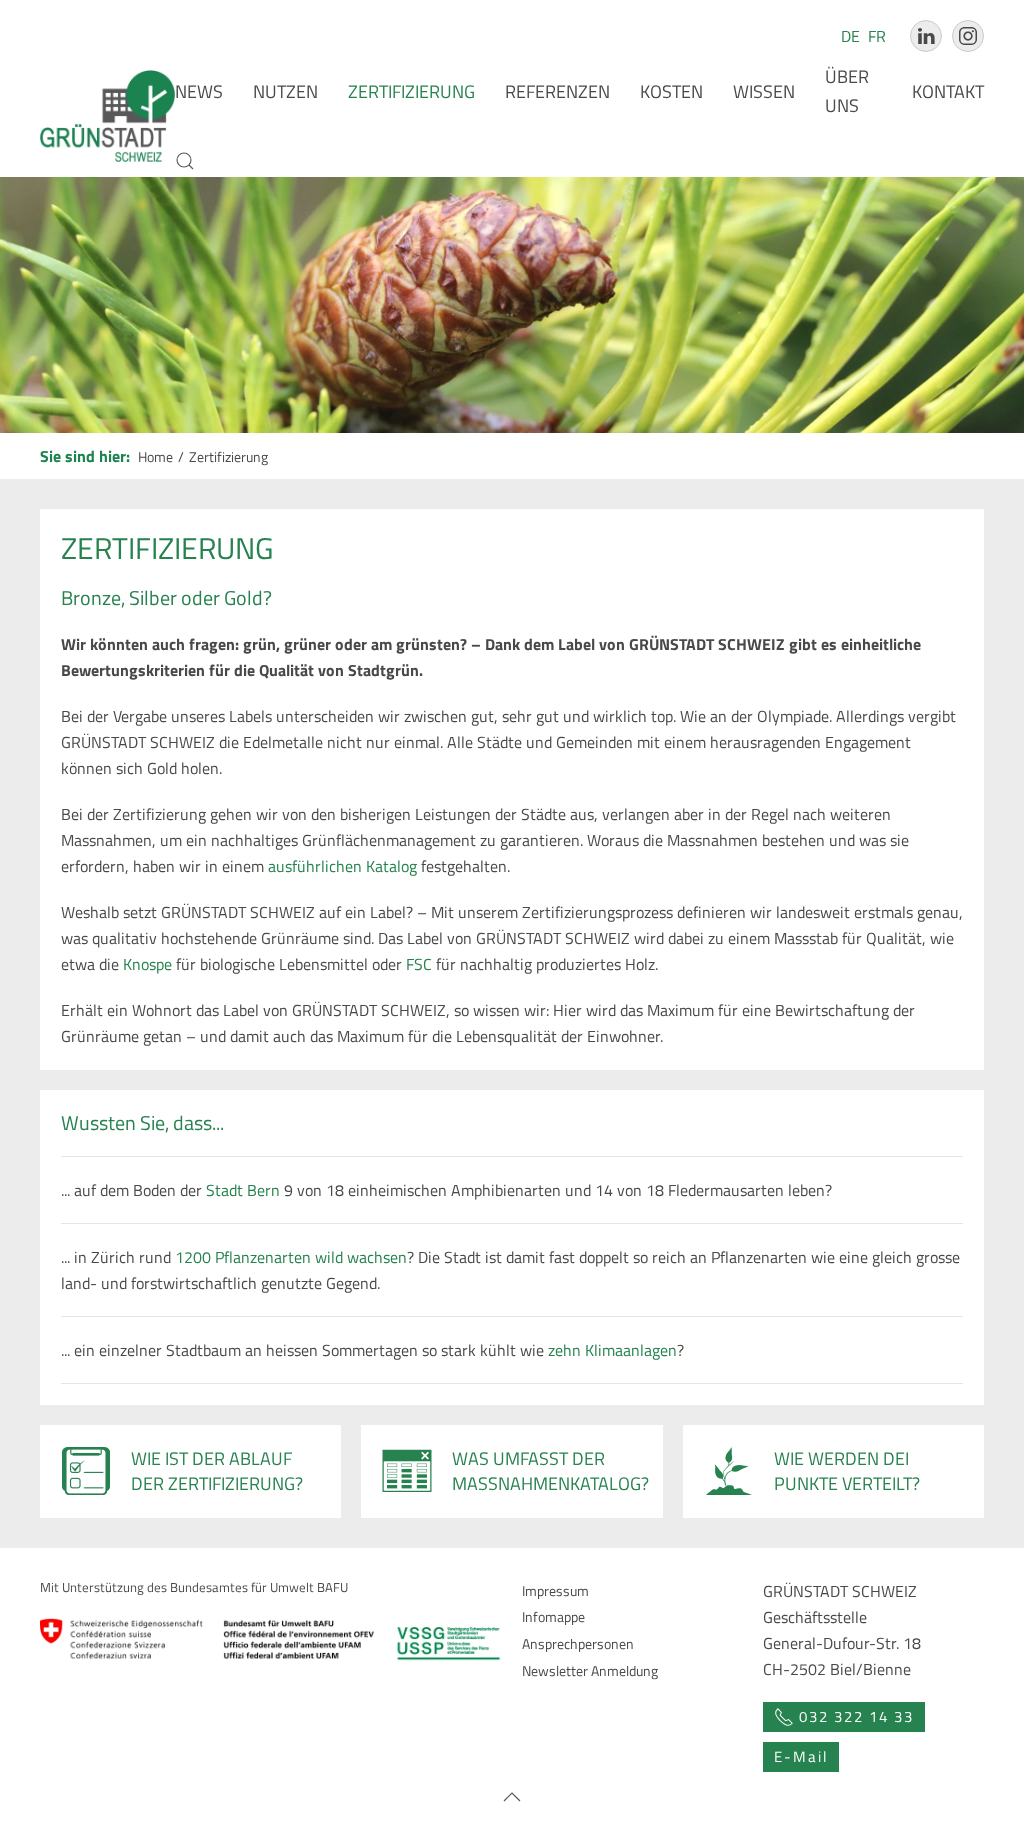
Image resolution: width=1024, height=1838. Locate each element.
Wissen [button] (764, 91)
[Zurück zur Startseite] (107, 116)
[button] (185, 161)
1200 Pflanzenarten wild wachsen (291, 1257)
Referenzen (557, 91)
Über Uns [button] (847, 91)
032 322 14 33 (856, 1716)
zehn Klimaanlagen (612, 1350)
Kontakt (948, 91)
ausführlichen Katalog (342, 866)
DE (852, 36)
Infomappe (553, 1616)
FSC (419, 964)
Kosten (671, 91)
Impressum (555, 1590)
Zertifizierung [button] (411, 91)
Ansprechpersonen (578, 1643)
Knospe (147, 964)
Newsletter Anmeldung (590, 1670)
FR (877, 36)
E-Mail (801, 1756)
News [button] (199, 91)
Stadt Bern (243, 1190)
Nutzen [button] (285, 91)
